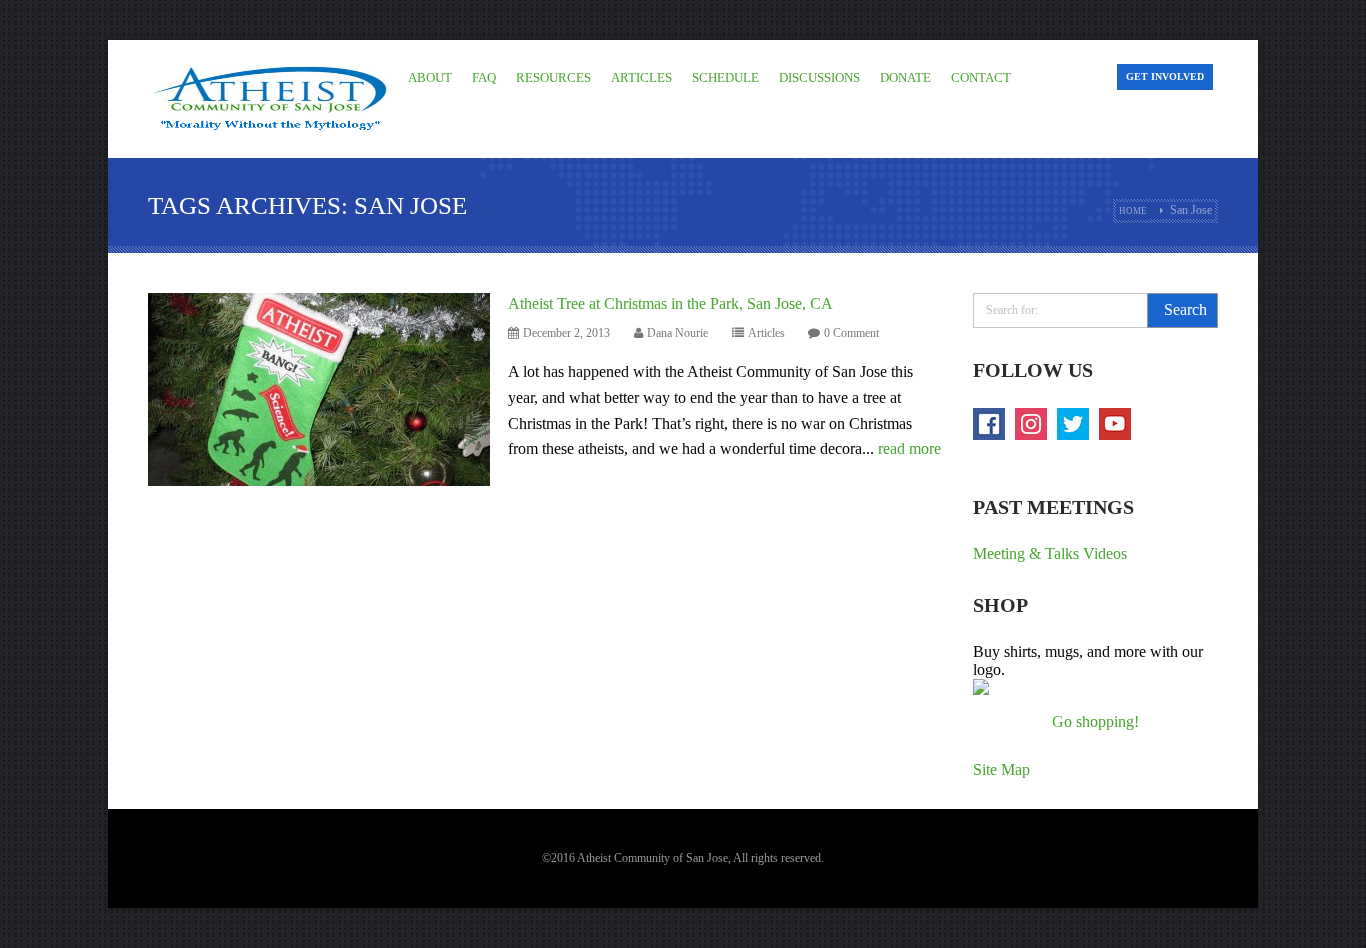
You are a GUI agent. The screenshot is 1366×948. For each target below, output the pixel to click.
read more (909, 448)
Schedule (725, 77)
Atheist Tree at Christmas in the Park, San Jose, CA (670, 303)
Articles (641, 77)
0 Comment (851, 333)
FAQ (484, 77)
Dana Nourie (677, 333)
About (430, 77)
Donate (905, 77)
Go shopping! (1095, 721)
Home (1133, 211)
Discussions (819, 77)
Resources (553, 77)
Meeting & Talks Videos (1050, 553)
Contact (981, 77)
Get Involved (1165, 76)
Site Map (1001, 769)
